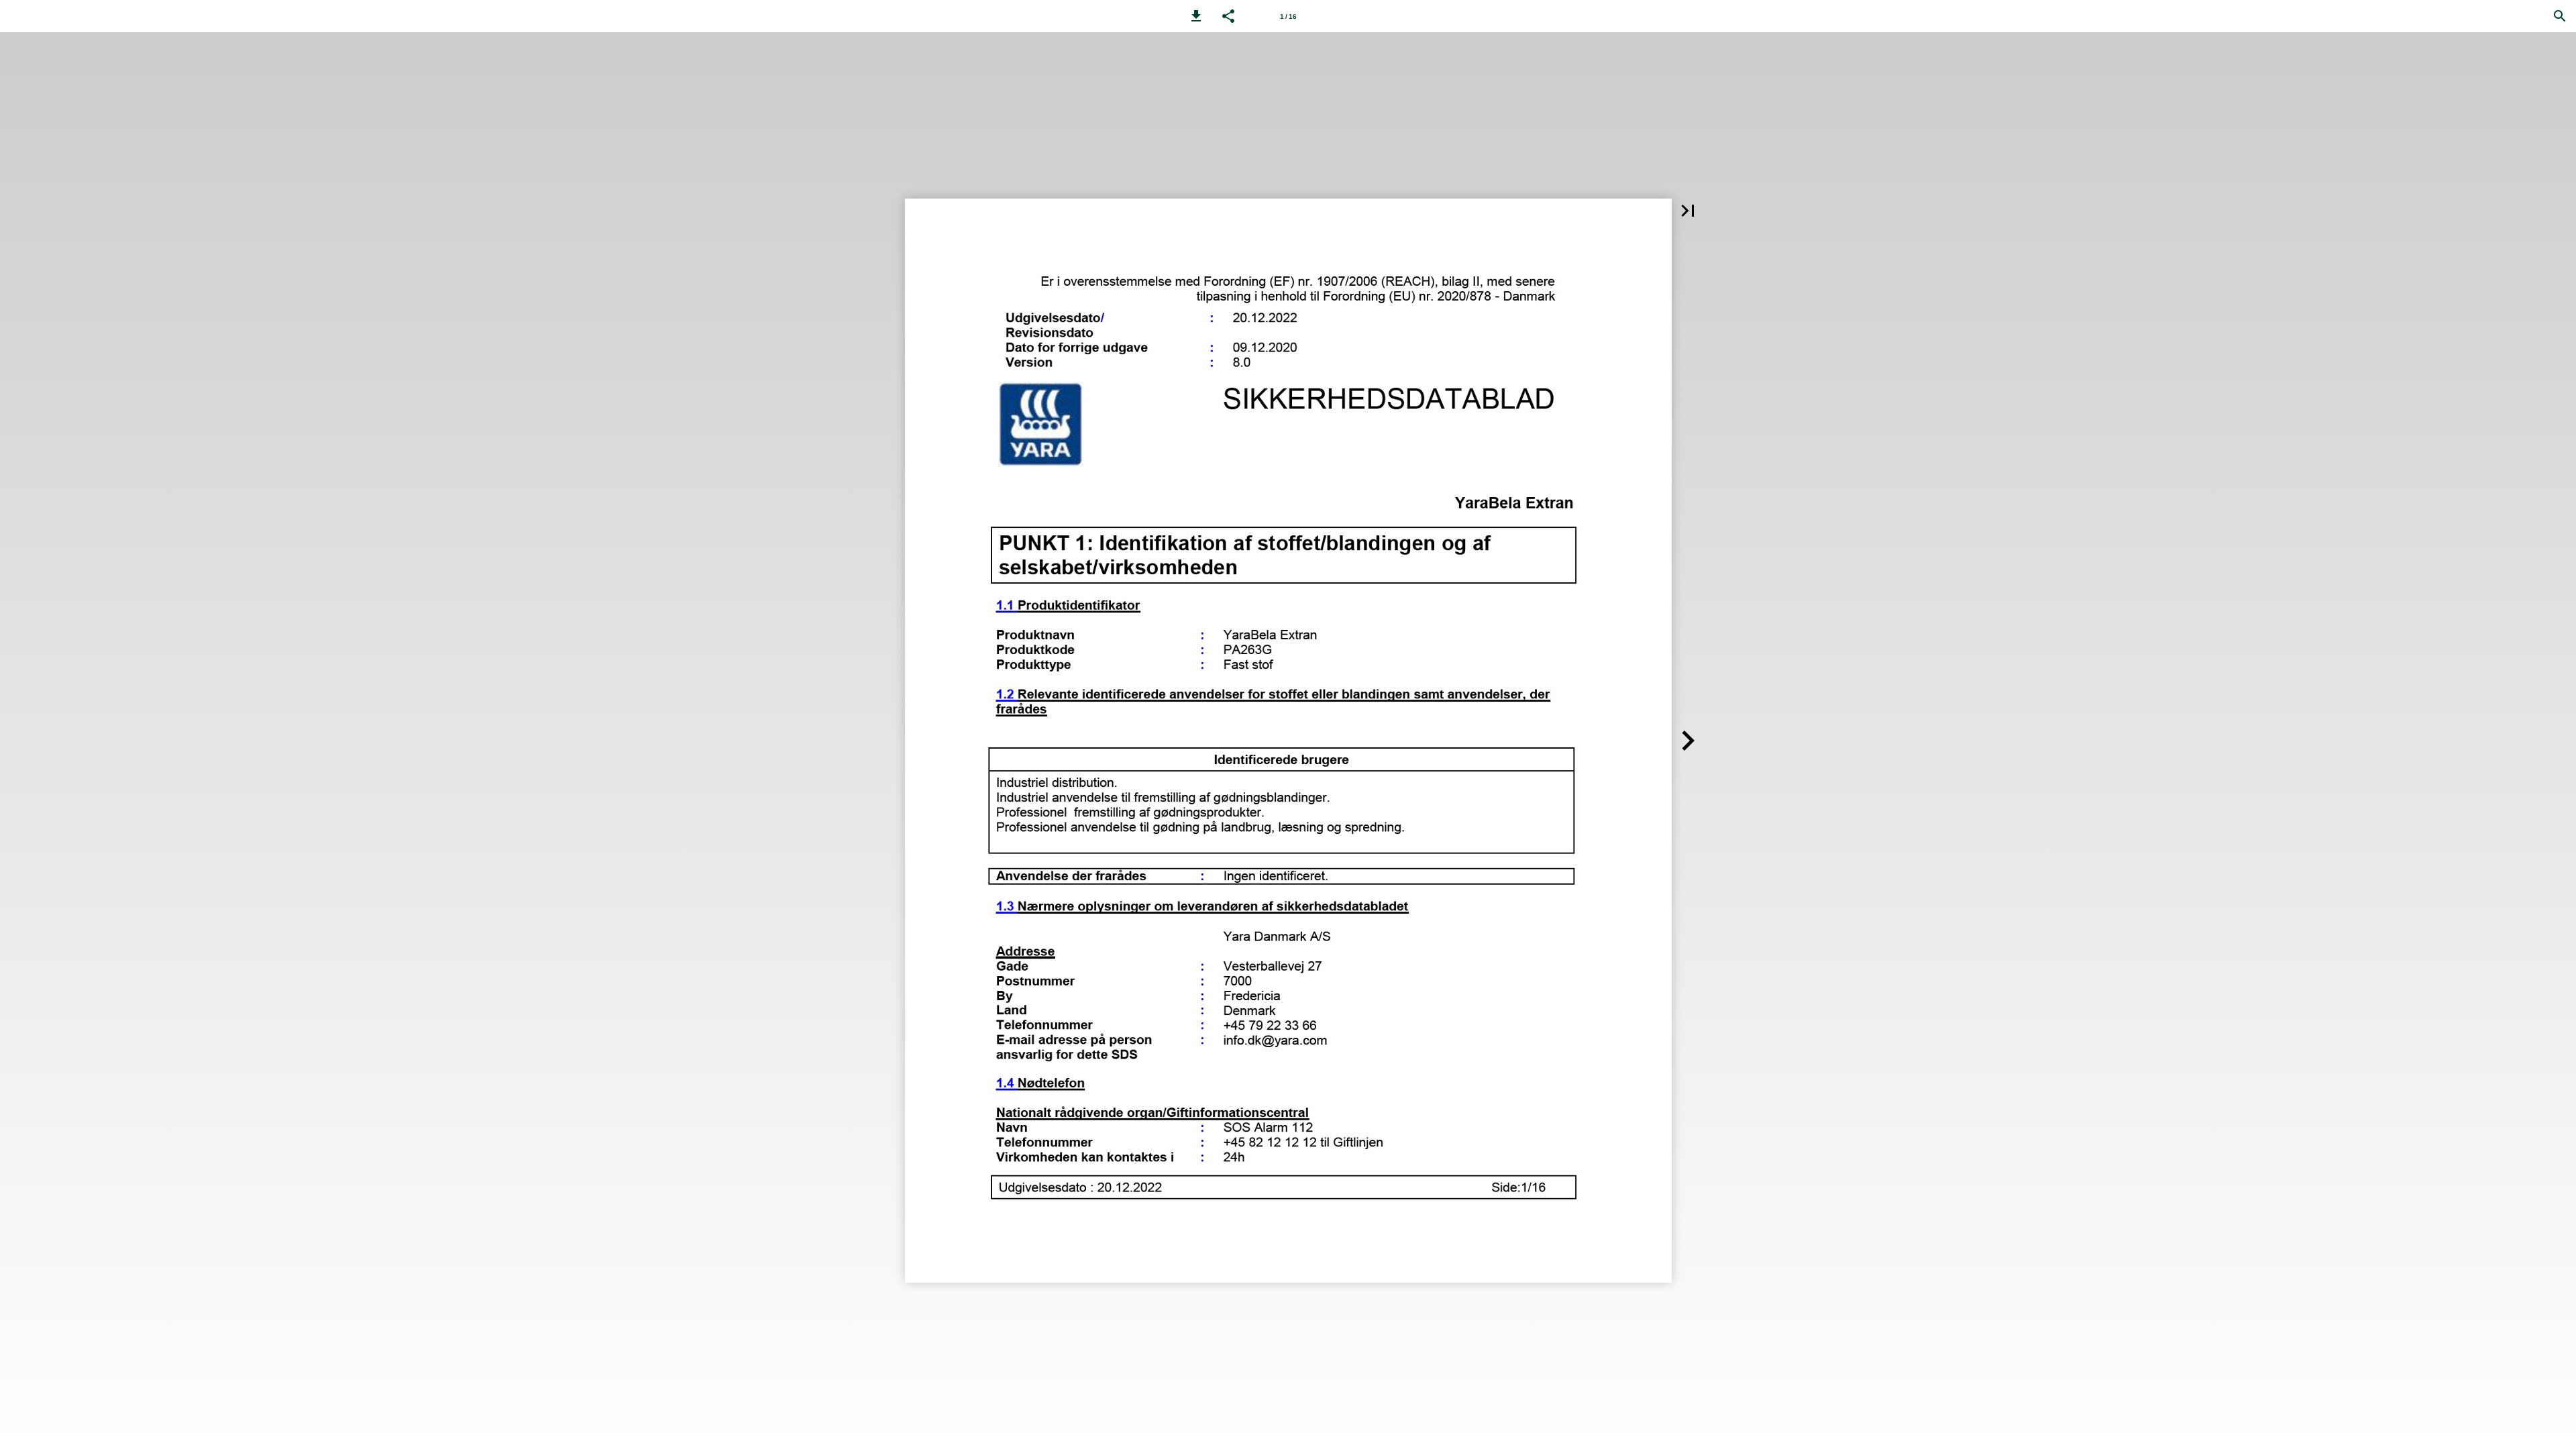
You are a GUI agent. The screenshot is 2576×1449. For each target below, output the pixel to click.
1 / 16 (1288, 16)
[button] (1196, 16)
